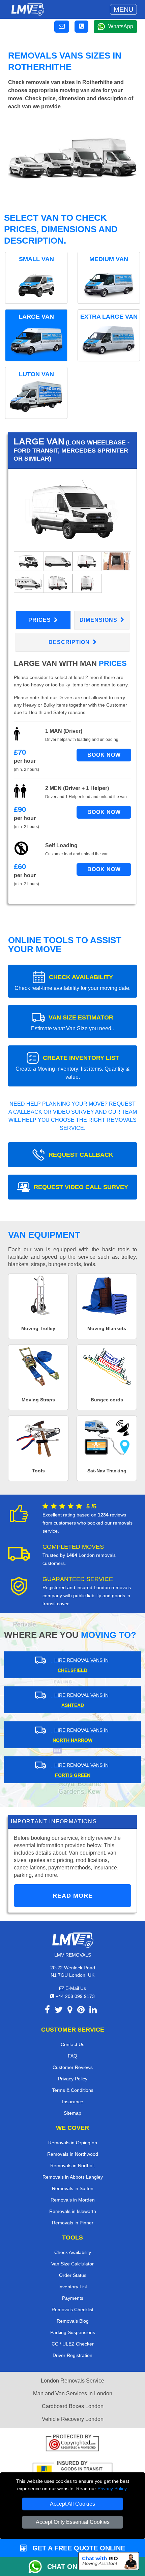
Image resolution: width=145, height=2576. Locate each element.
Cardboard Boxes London (73, 2406)
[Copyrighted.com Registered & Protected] (72, 2444)
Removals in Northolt (72, 2166)
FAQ (72, 2056)
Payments (73, 2298)
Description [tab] (70, 642)
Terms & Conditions (73, 2090)
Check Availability (73, 2252)
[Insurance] (72, 2471)
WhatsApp (121, 26)
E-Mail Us (75, 1988)
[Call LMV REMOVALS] (81, 27)
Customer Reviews (73, 2067)
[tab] (28, 561)
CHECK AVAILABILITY (72, 982)
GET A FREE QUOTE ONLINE (78, 2548)
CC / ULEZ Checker (73, 2344)
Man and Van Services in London (73, 2393)
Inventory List (73, 2287)
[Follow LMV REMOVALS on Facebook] (47, 2011)
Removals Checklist (72, 2310)
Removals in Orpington (73, 2143)
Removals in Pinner (73, 2223)
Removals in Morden (73, 2200)
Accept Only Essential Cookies (73, 2522)
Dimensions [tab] (99, 620)
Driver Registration (72, 2355)
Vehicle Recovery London (73, 2419)
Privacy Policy (112, 2489)
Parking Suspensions (73, 2332)
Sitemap (72, 2113)
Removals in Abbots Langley (73, 2177)
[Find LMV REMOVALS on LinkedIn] (93, 2011)
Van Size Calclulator (72, 2264)
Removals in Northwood (73, 2154)
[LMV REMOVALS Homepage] (27, 9)
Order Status (73, 2275)
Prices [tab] (40, 620)
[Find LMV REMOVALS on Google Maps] (70, 2011)
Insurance (73, 2102)
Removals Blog (73, 2321)
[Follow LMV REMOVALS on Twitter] (59, 2011)
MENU (123, 9)
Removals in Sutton (73, 2188)
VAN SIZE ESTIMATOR (72, 1023)
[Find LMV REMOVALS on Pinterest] (81, 2011)
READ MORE (73, 1896)
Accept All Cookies (72, 2504)
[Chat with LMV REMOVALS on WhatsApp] (38, 2567)
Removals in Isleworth (73, 2211)
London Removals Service (72, 2381)
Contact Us (72, 2044)
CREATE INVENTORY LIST (72, 1067)
